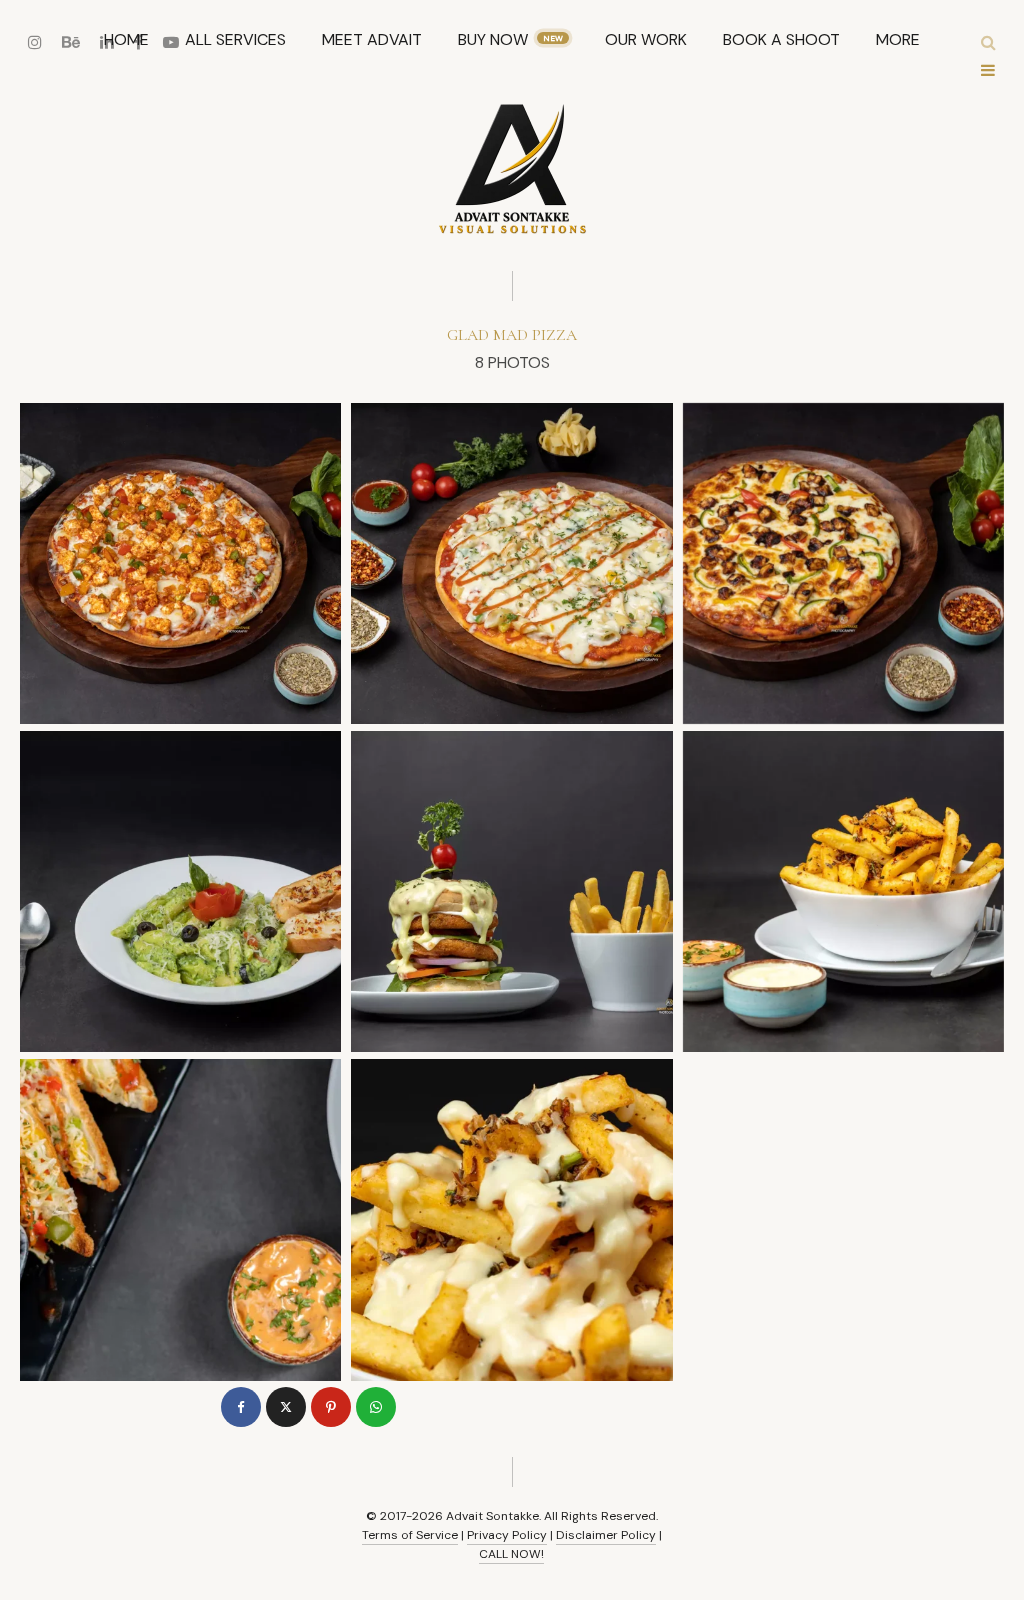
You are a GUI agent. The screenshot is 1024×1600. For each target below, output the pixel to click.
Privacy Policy (507, 1535)
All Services (235, 39)
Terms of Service (410, 1535)
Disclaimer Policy (606, 1535)
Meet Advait (372, 39)
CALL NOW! (511, 1554)
